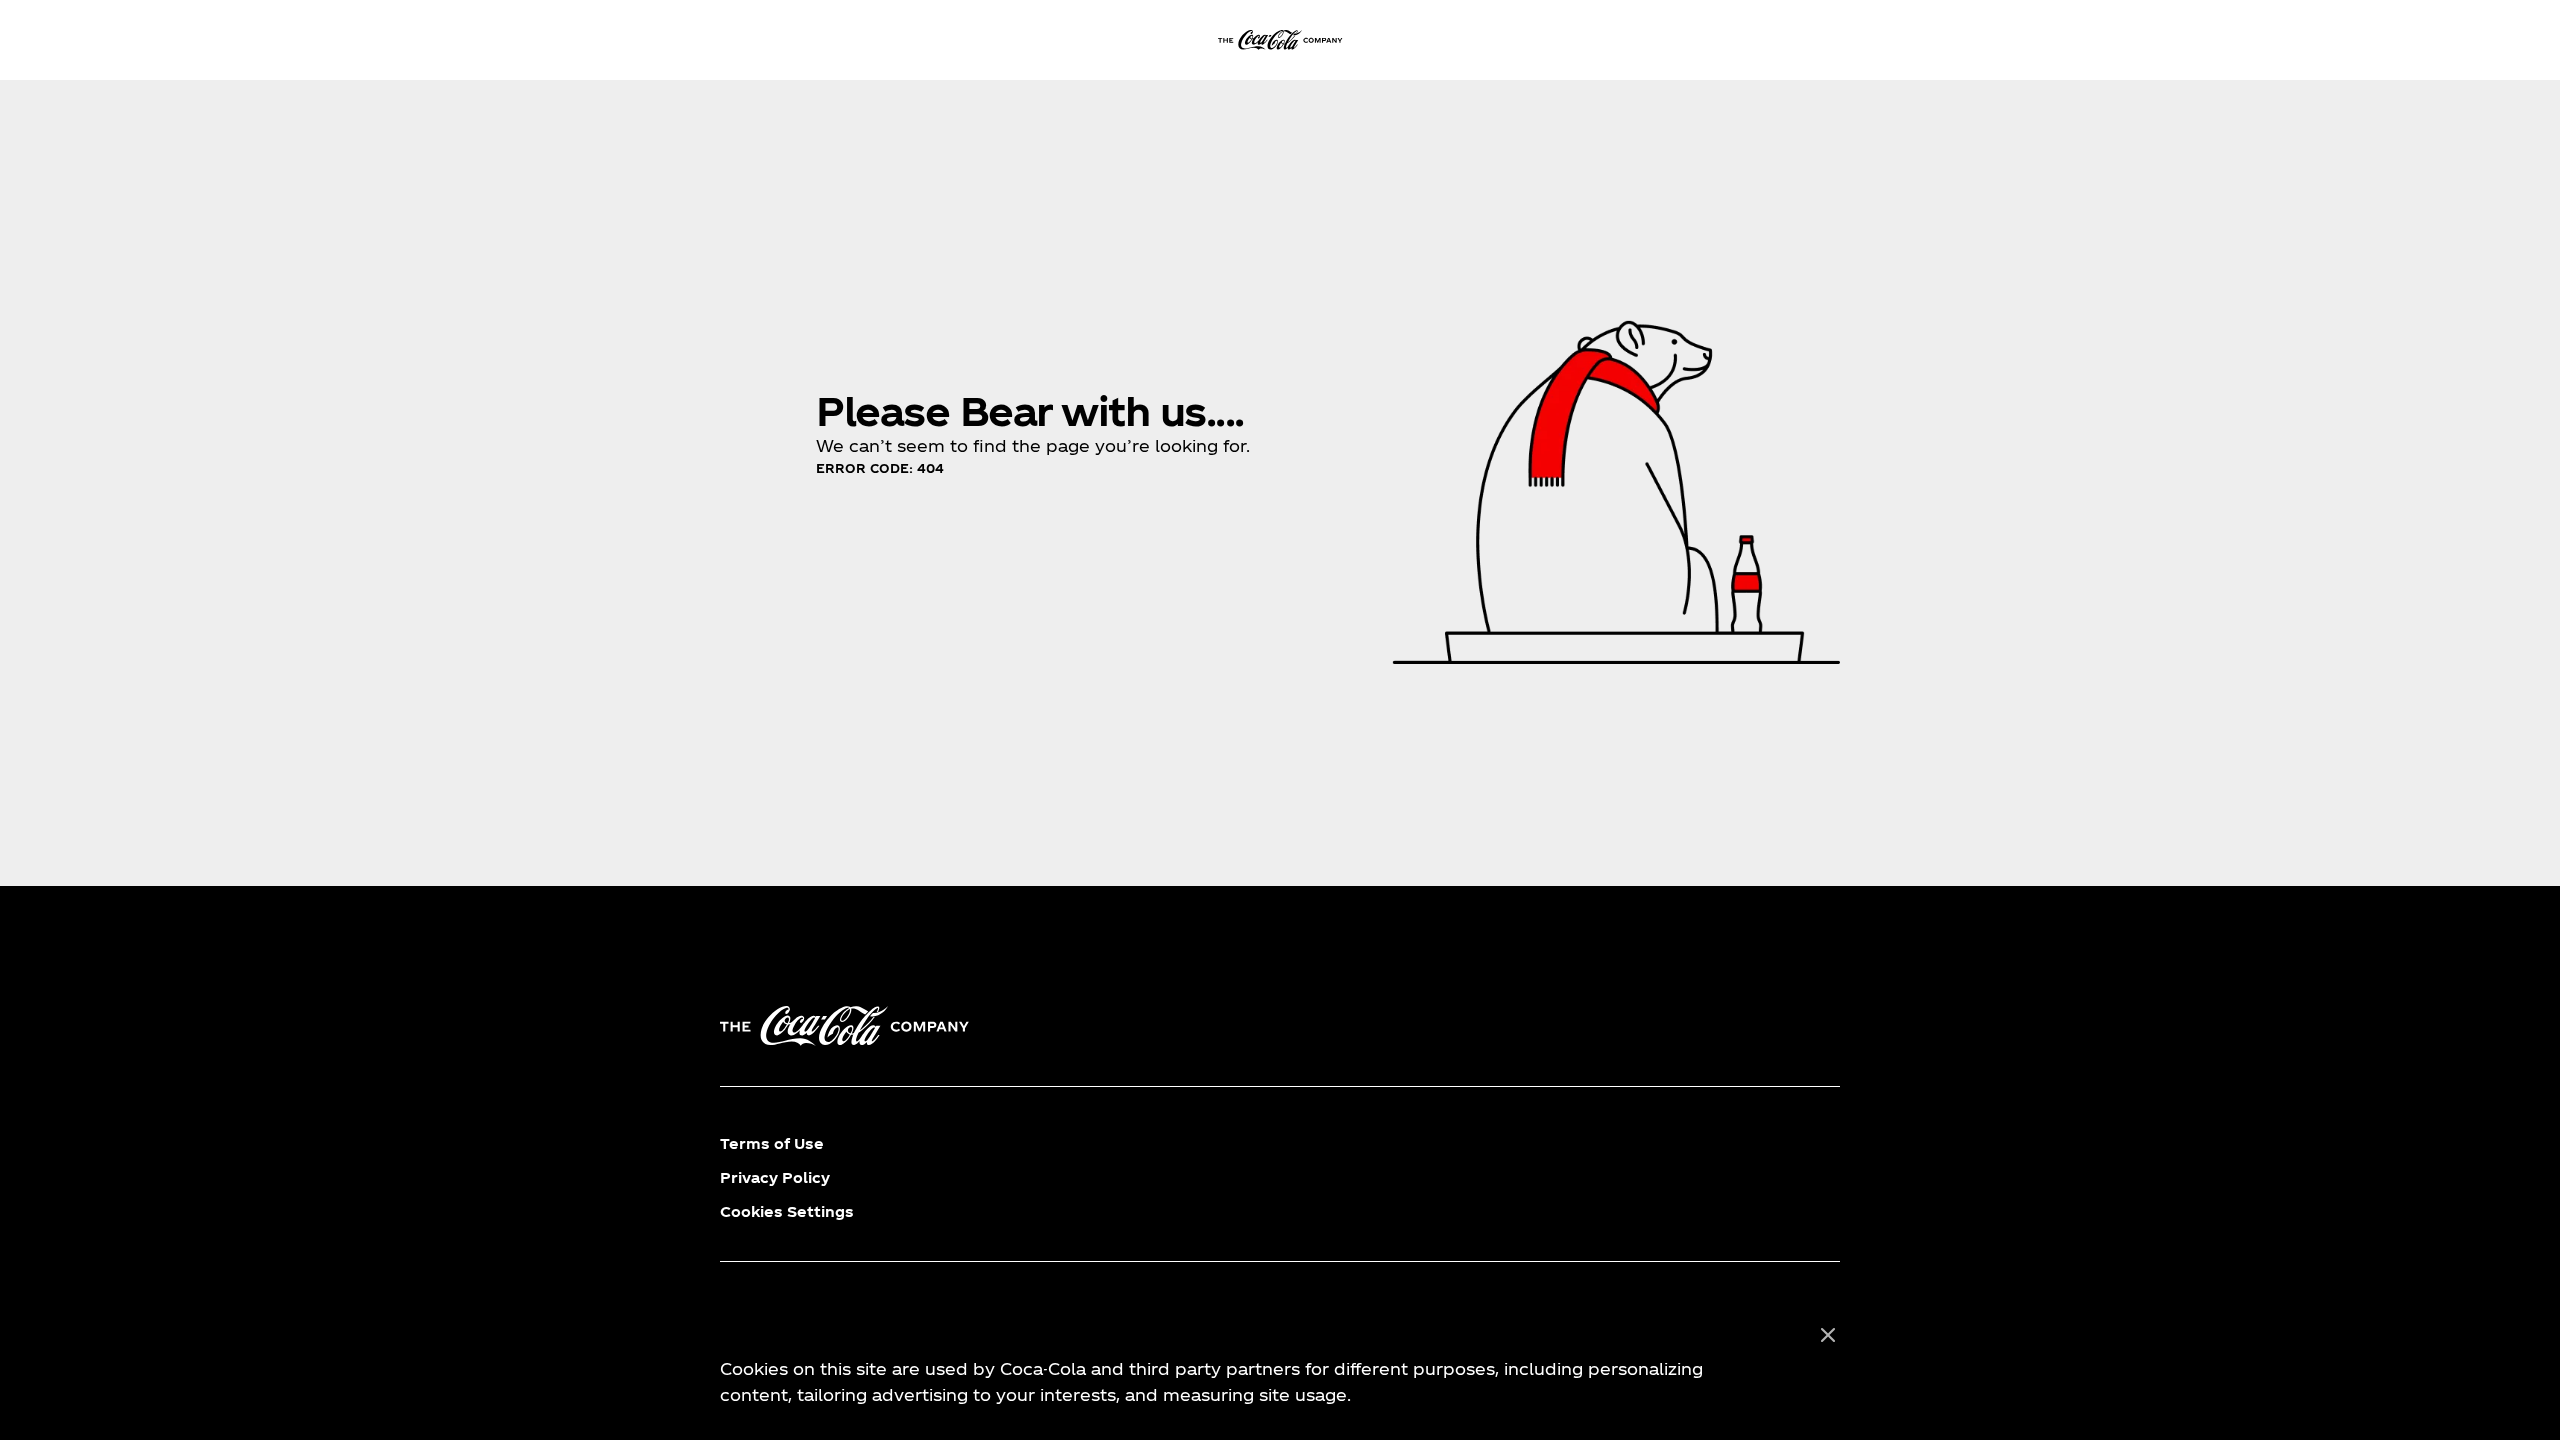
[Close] (1828, 1336)
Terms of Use (772, 1143)
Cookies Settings (787, 1211)
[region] (1280, 1366)
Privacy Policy (775, 1177)
